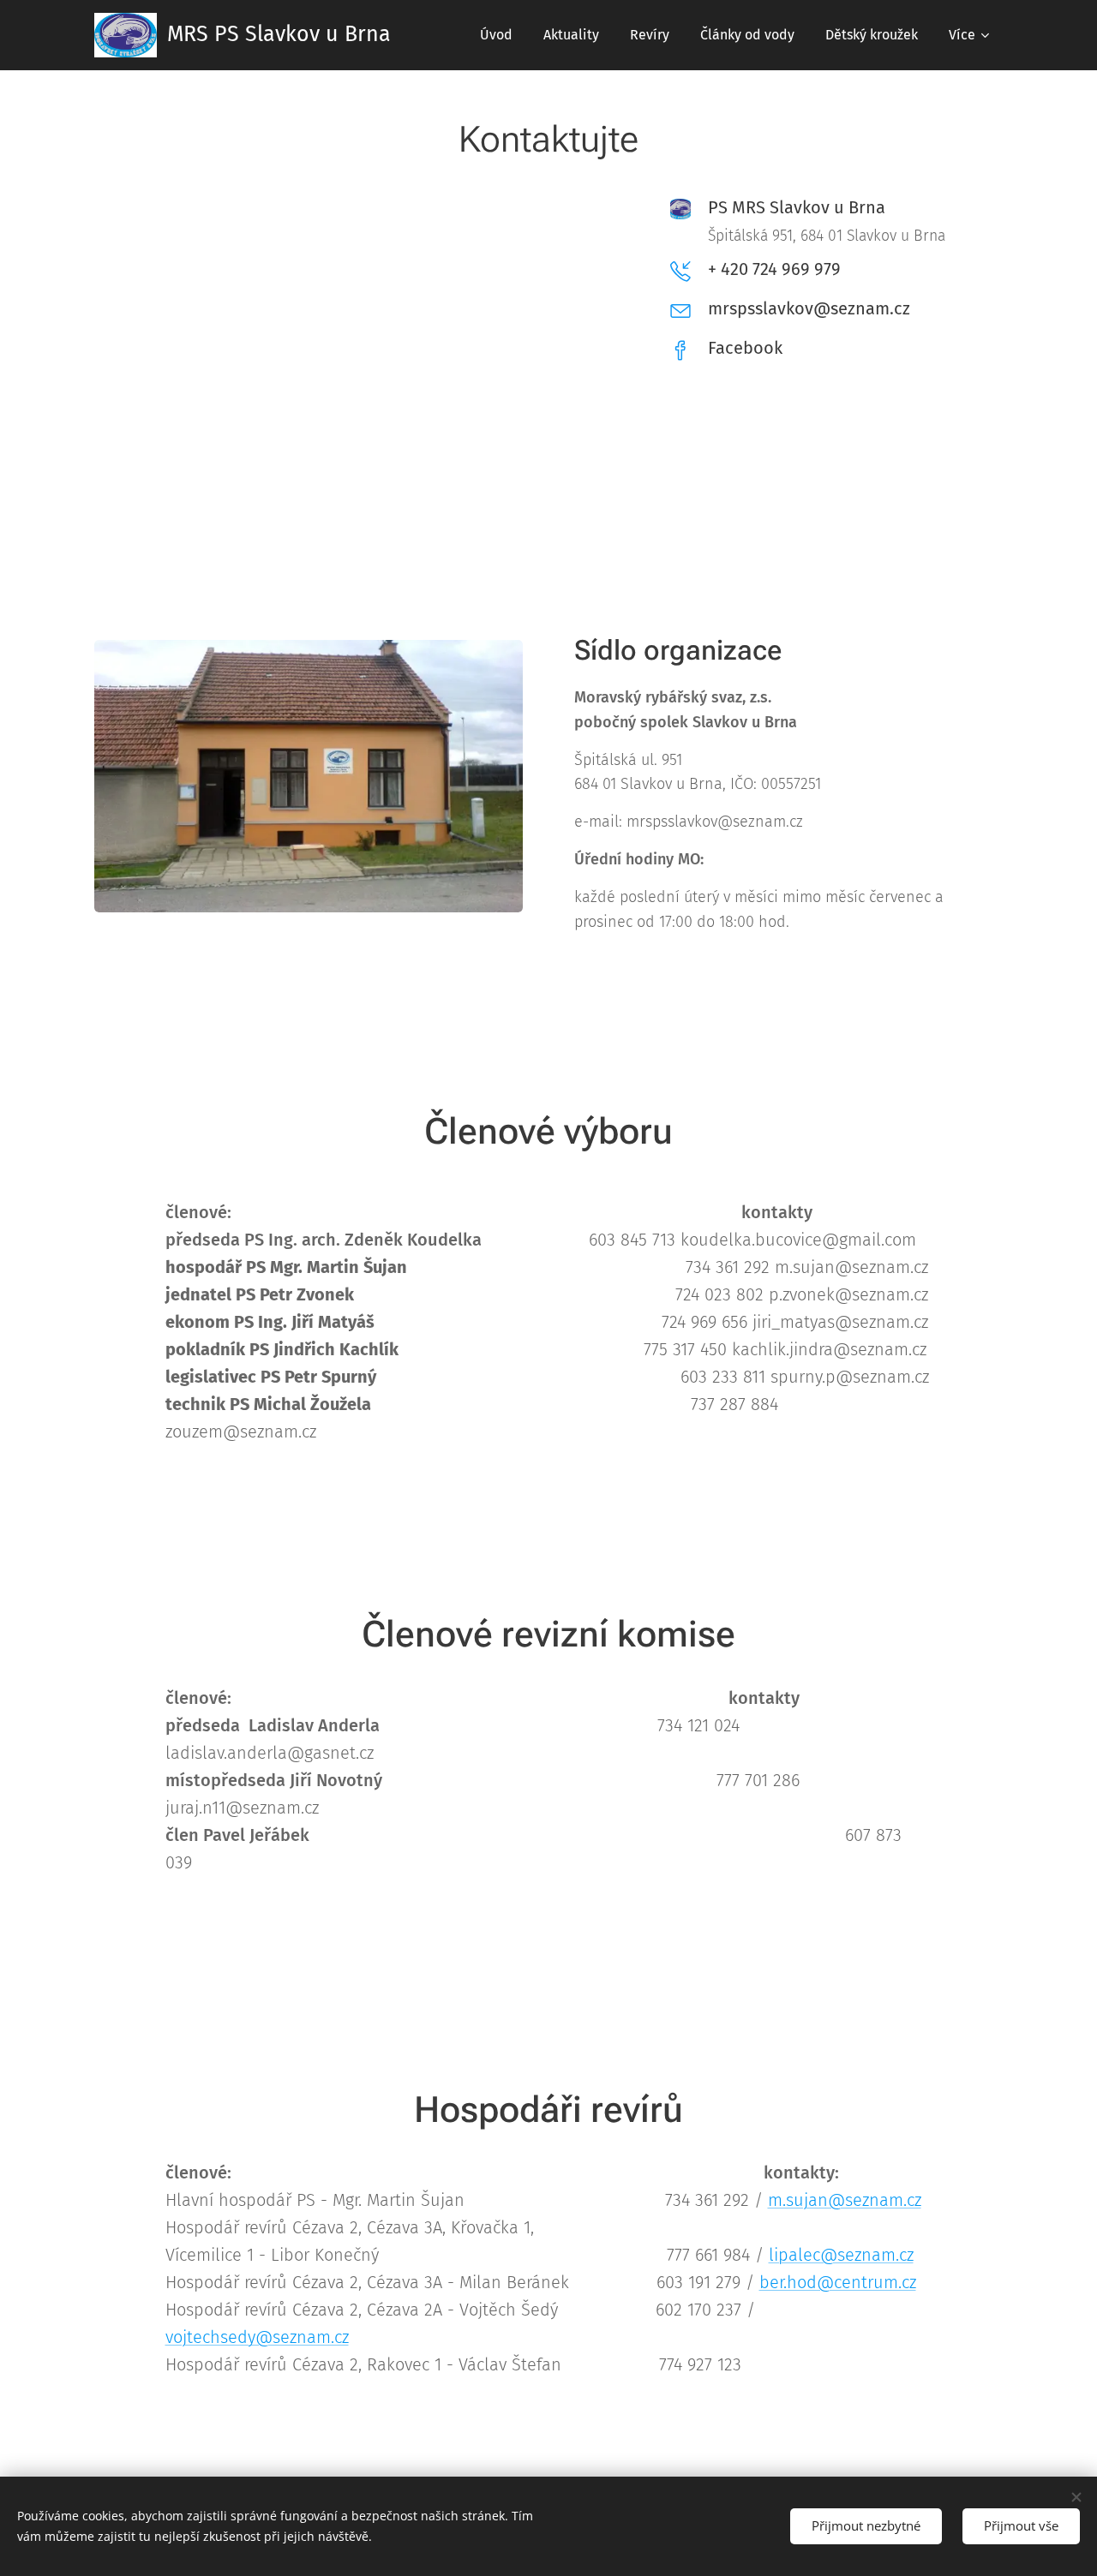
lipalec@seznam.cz (841, 2255)
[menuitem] (496, 35)
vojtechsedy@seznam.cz (257, 2337)
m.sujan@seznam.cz (845, 2200)
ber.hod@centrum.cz (838, 2282)
